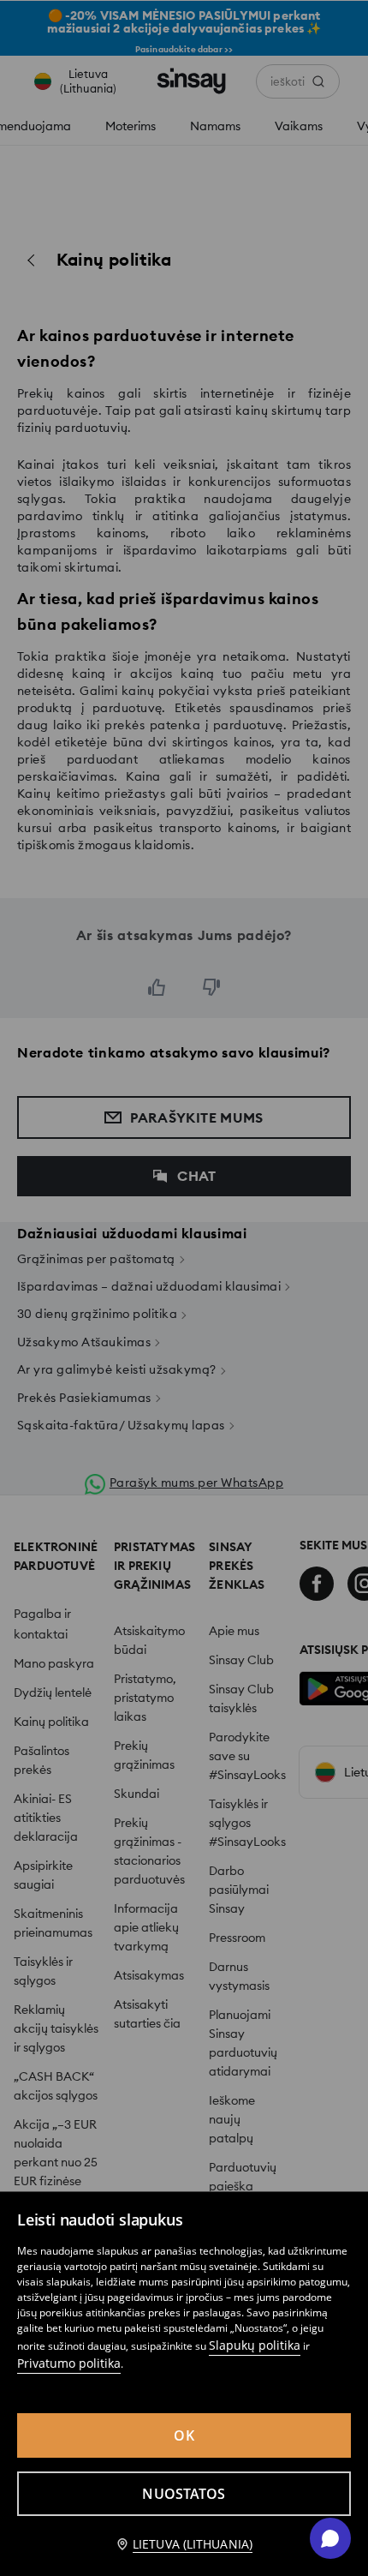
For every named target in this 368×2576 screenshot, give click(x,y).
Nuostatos (184, 2494)
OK (184, 2435)
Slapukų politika (255, 2345)
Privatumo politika (69, 2363)
